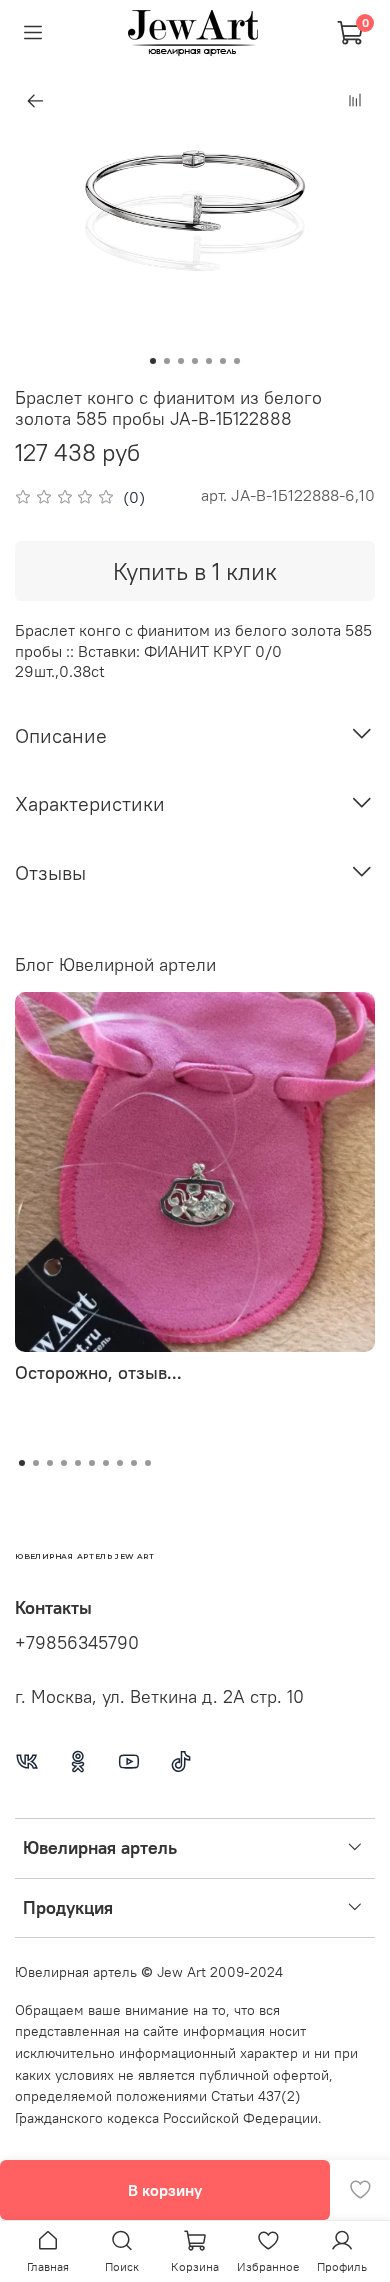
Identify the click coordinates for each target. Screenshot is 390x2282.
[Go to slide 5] (209, 361)
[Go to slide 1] (153, 361)
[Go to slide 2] (167, 361)
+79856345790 (77, 1643)
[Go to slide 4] (195, 361)
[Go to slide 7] (237, 361)
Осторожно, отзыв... (98, 1372)
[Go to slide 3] (181, 361)
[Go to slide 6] (223, 361)
